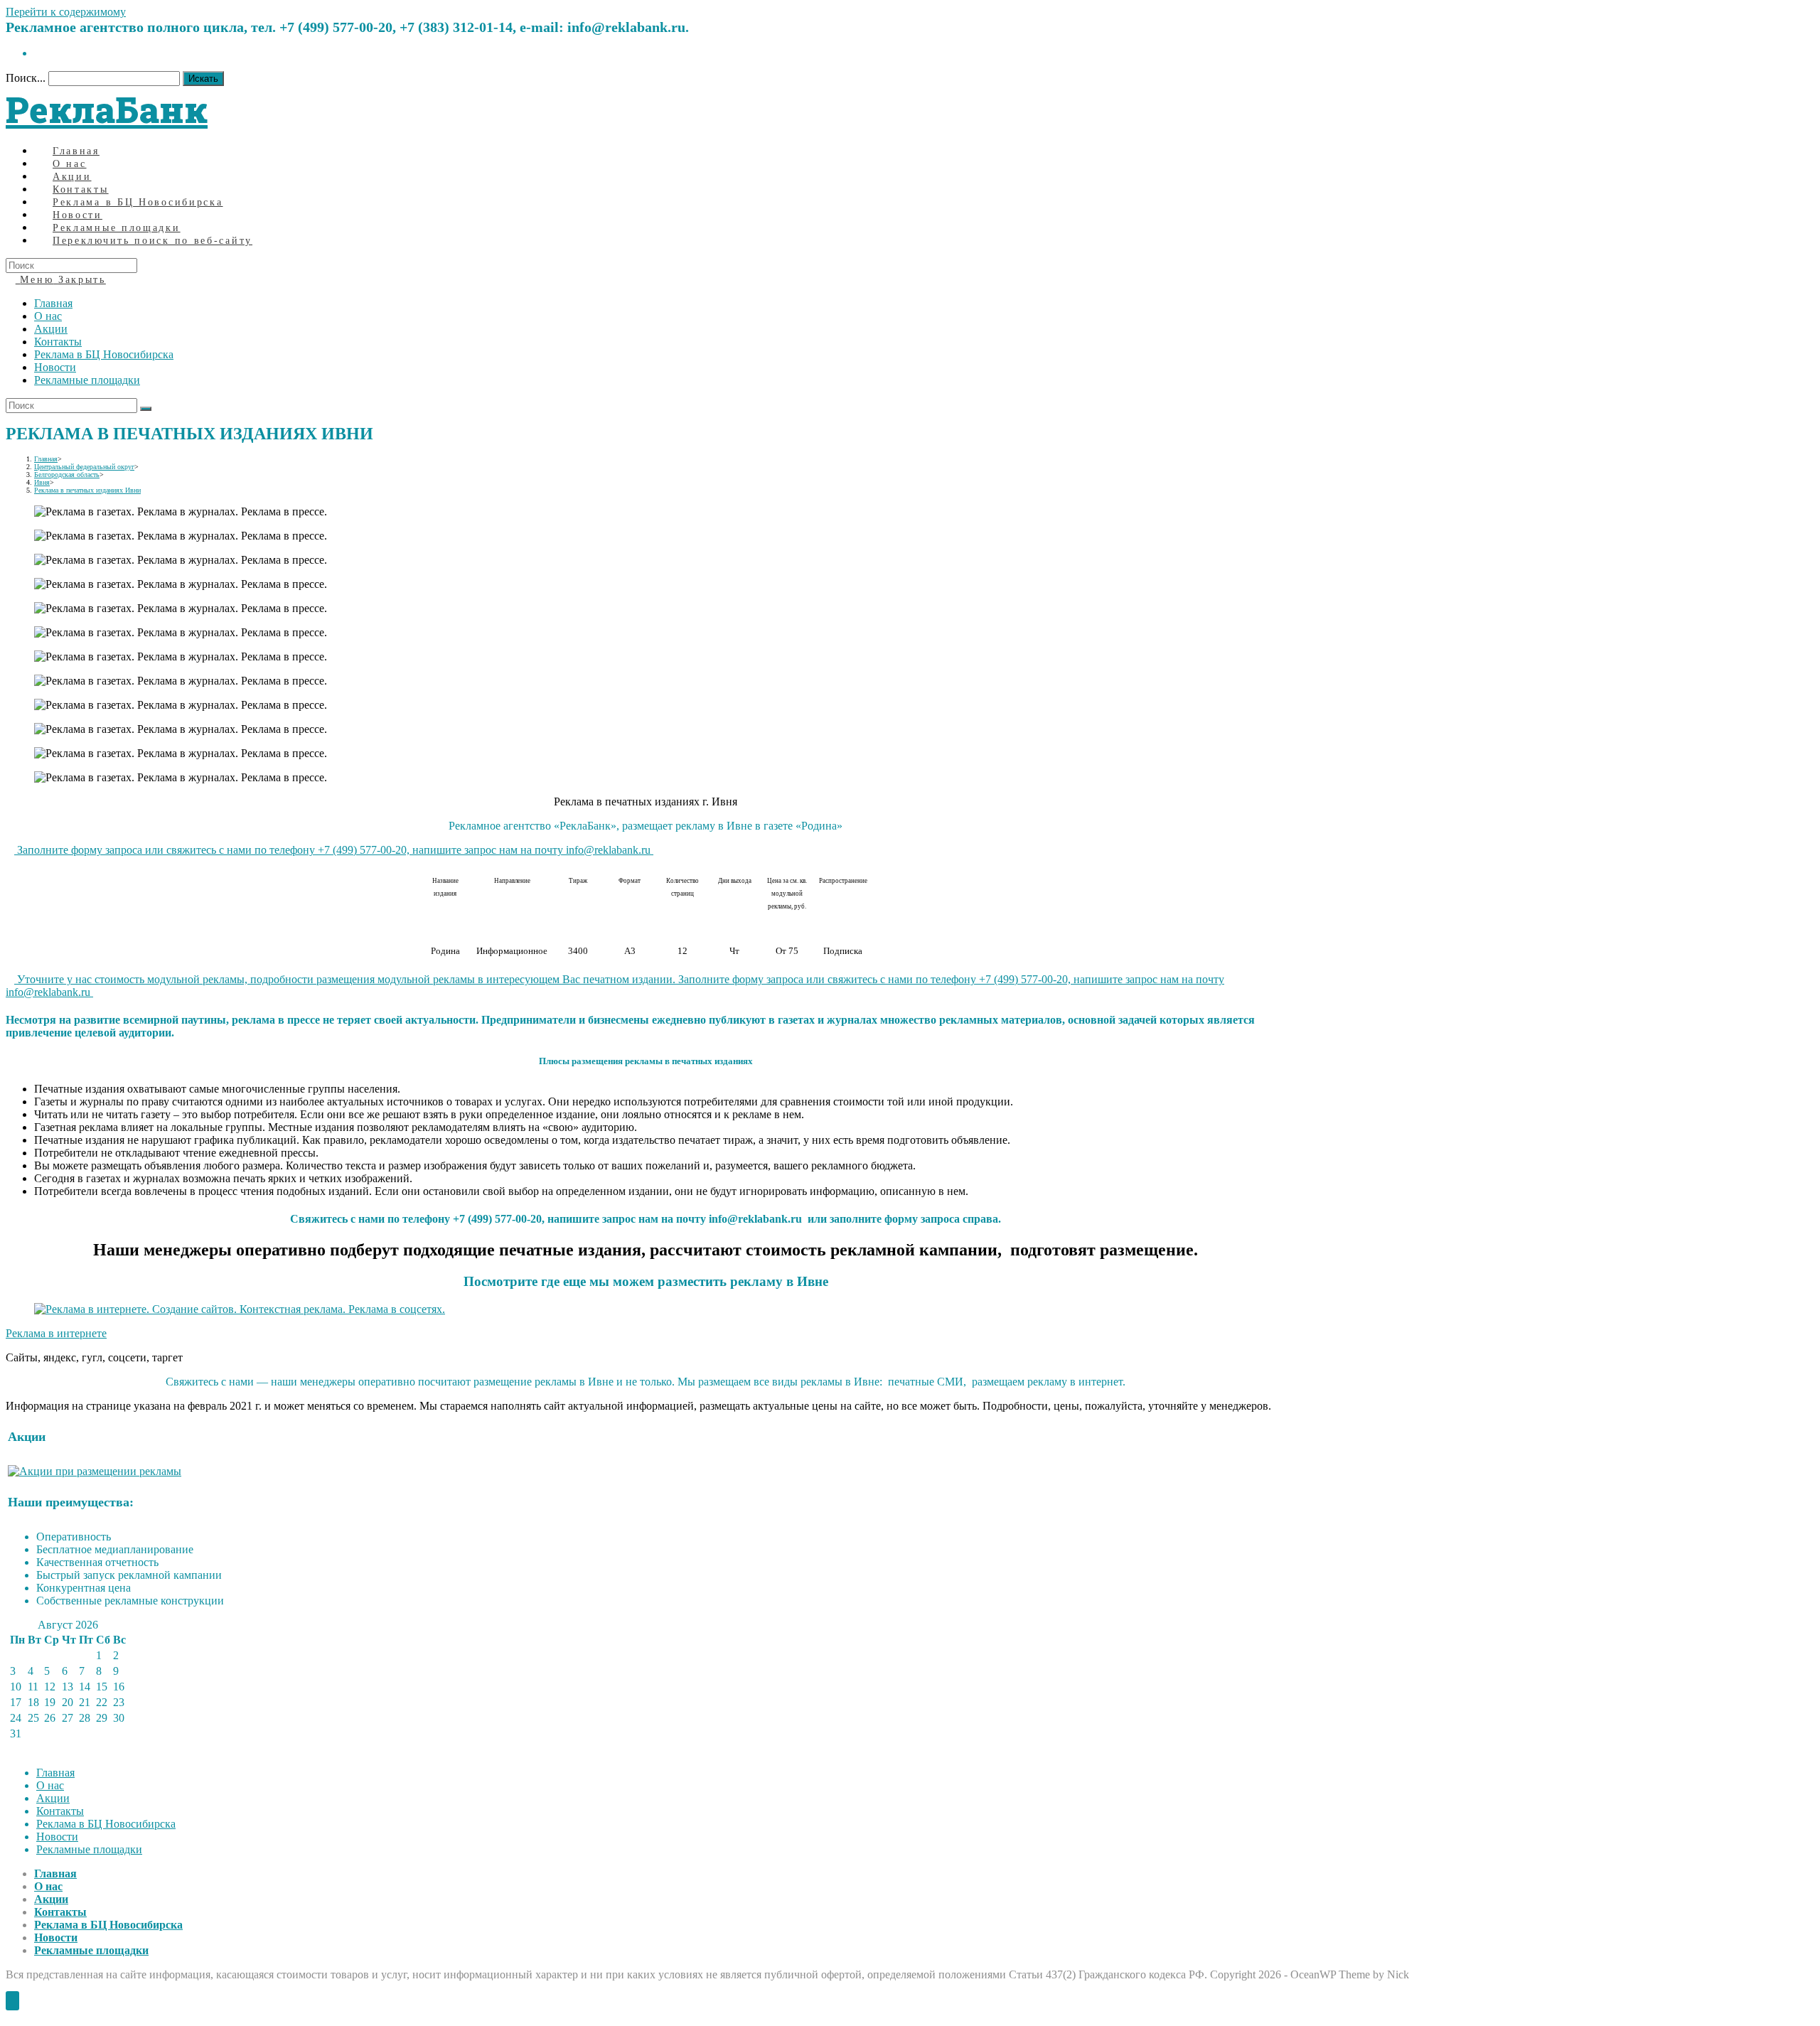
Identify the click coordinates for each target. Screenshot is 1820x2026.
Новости (55, 367)
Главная (53, 303)
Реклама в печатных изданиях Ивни (87, 490)
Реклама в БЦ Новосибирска (104, 354)
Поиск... (26, 78)
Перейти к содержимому (66, 12)
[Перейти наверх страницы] (12, 2001)
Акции (51, 329)
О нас (48, 316)
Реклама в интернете (56, 1333)
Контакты (58, 342)
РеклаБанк (107, 109)
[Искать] (146, 409)
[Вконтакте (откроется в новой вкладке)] (38, 53)
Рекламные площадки (87, 380)
